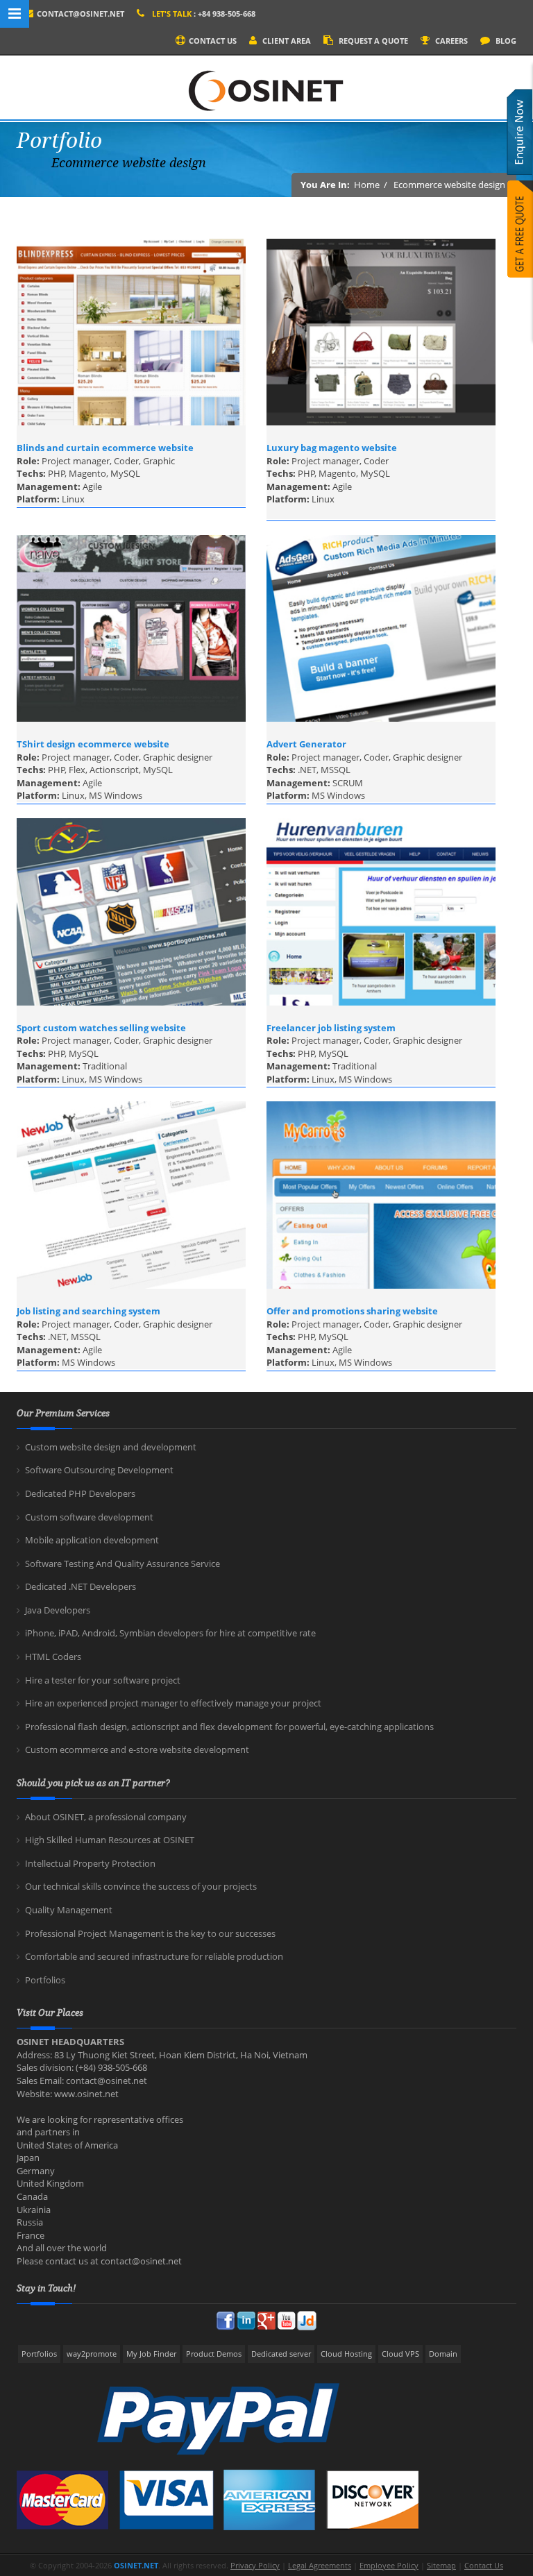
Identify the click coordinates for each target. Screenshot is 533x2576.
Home (367, 185)
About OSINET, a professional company (106, 1817)
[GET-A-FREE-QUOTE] (520, 241)
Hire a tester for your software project (103, 1680)
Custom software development (89, 1517)
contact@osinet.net (81, 14)
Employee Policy (389, 2565)
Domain (443, 2354)
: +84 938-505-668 (204, 14)
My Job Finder (151, 2354)
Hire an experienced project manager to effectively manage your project (173, 1703)
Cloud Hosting (346, 2354)
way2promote (92, 2354)
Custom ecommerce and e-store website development (137, 1749)
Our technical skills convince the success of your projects (141, 1886)
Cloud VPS (400, 2354)
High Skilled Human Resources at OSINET (110, 1840)
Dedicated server (281, 2354)
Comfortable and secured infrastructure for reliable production (154, 1956)
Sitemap (441, 2565)
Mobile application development (92, 1540)
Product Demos (214, 2354)
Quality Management (69, 1910)
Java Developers (58, 1610)
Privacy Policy (255, 2565)
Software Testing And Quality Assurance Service (122, 1564)
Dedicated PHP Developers (80, 1493)
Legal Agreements (320, 2565)
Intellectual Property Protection (90, 1863)
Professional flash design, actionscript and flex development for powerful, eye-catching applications (229, 1727)
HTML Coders (53, 1656)
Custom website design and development (111, 1447)
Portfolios (45, 1980)
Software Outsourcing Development (99, 1470)
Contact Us (484, 2565)
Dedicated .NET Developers (81, 1586)
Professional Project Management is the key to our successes (150, 1933)
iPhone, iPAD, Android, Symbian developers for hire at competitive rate (170, 1633)
